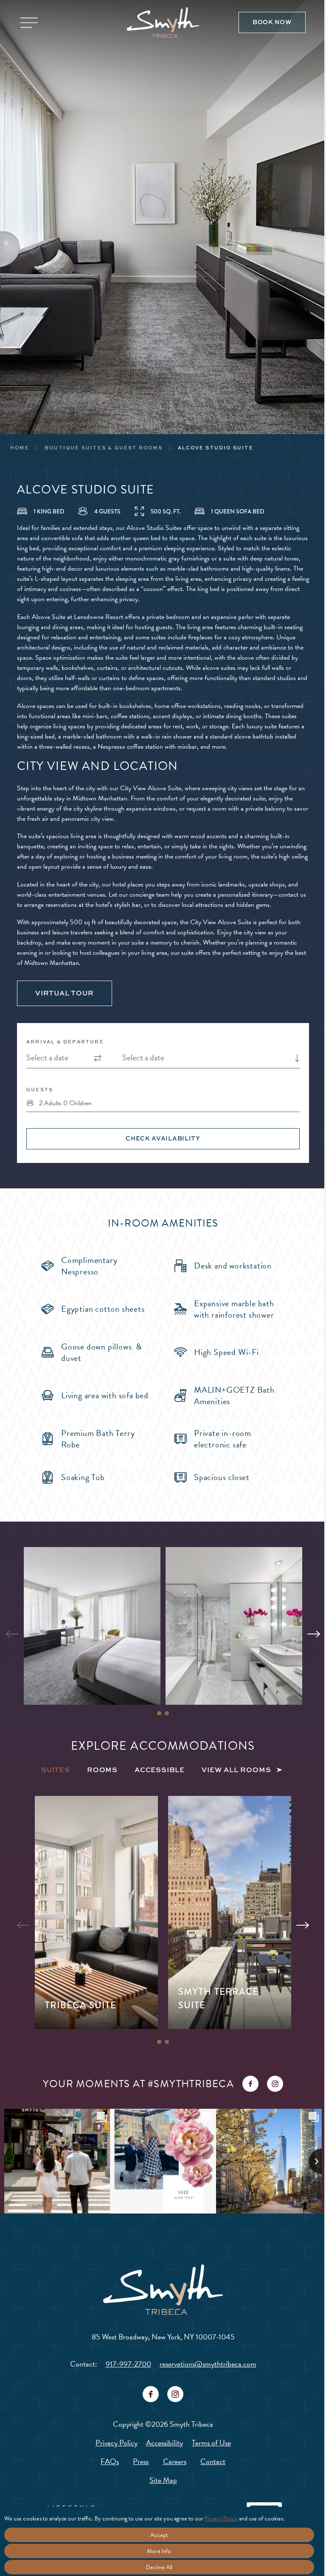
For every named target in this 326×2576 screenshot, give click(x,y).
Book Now (272, 22)
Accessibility (164, 2443)
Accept (159, 2535)
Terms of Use (211, 2443)
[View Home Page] (163, 2290)
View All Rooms (236, 1770)
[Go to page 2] (167, 1713)
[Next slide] (314, 1634)
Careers (175, 2461)
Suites (56, 1770)
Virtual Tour (65, 993)
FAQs (110, 2461)
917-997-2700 (128, 2364)
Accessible (160, 1770)
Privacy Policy (117, 2443)
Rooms (102, 1770)
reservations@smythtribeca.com (208, 2364)
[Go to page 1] (159, 1713)
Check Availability (163, 1138)
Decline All (159, 2567)
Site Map (163, 2480)
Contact (213, 2461)
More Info (159, 2551)
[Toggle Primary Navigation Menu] (29, 23)
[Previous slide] (12, 1634)
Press (141, 2461)
